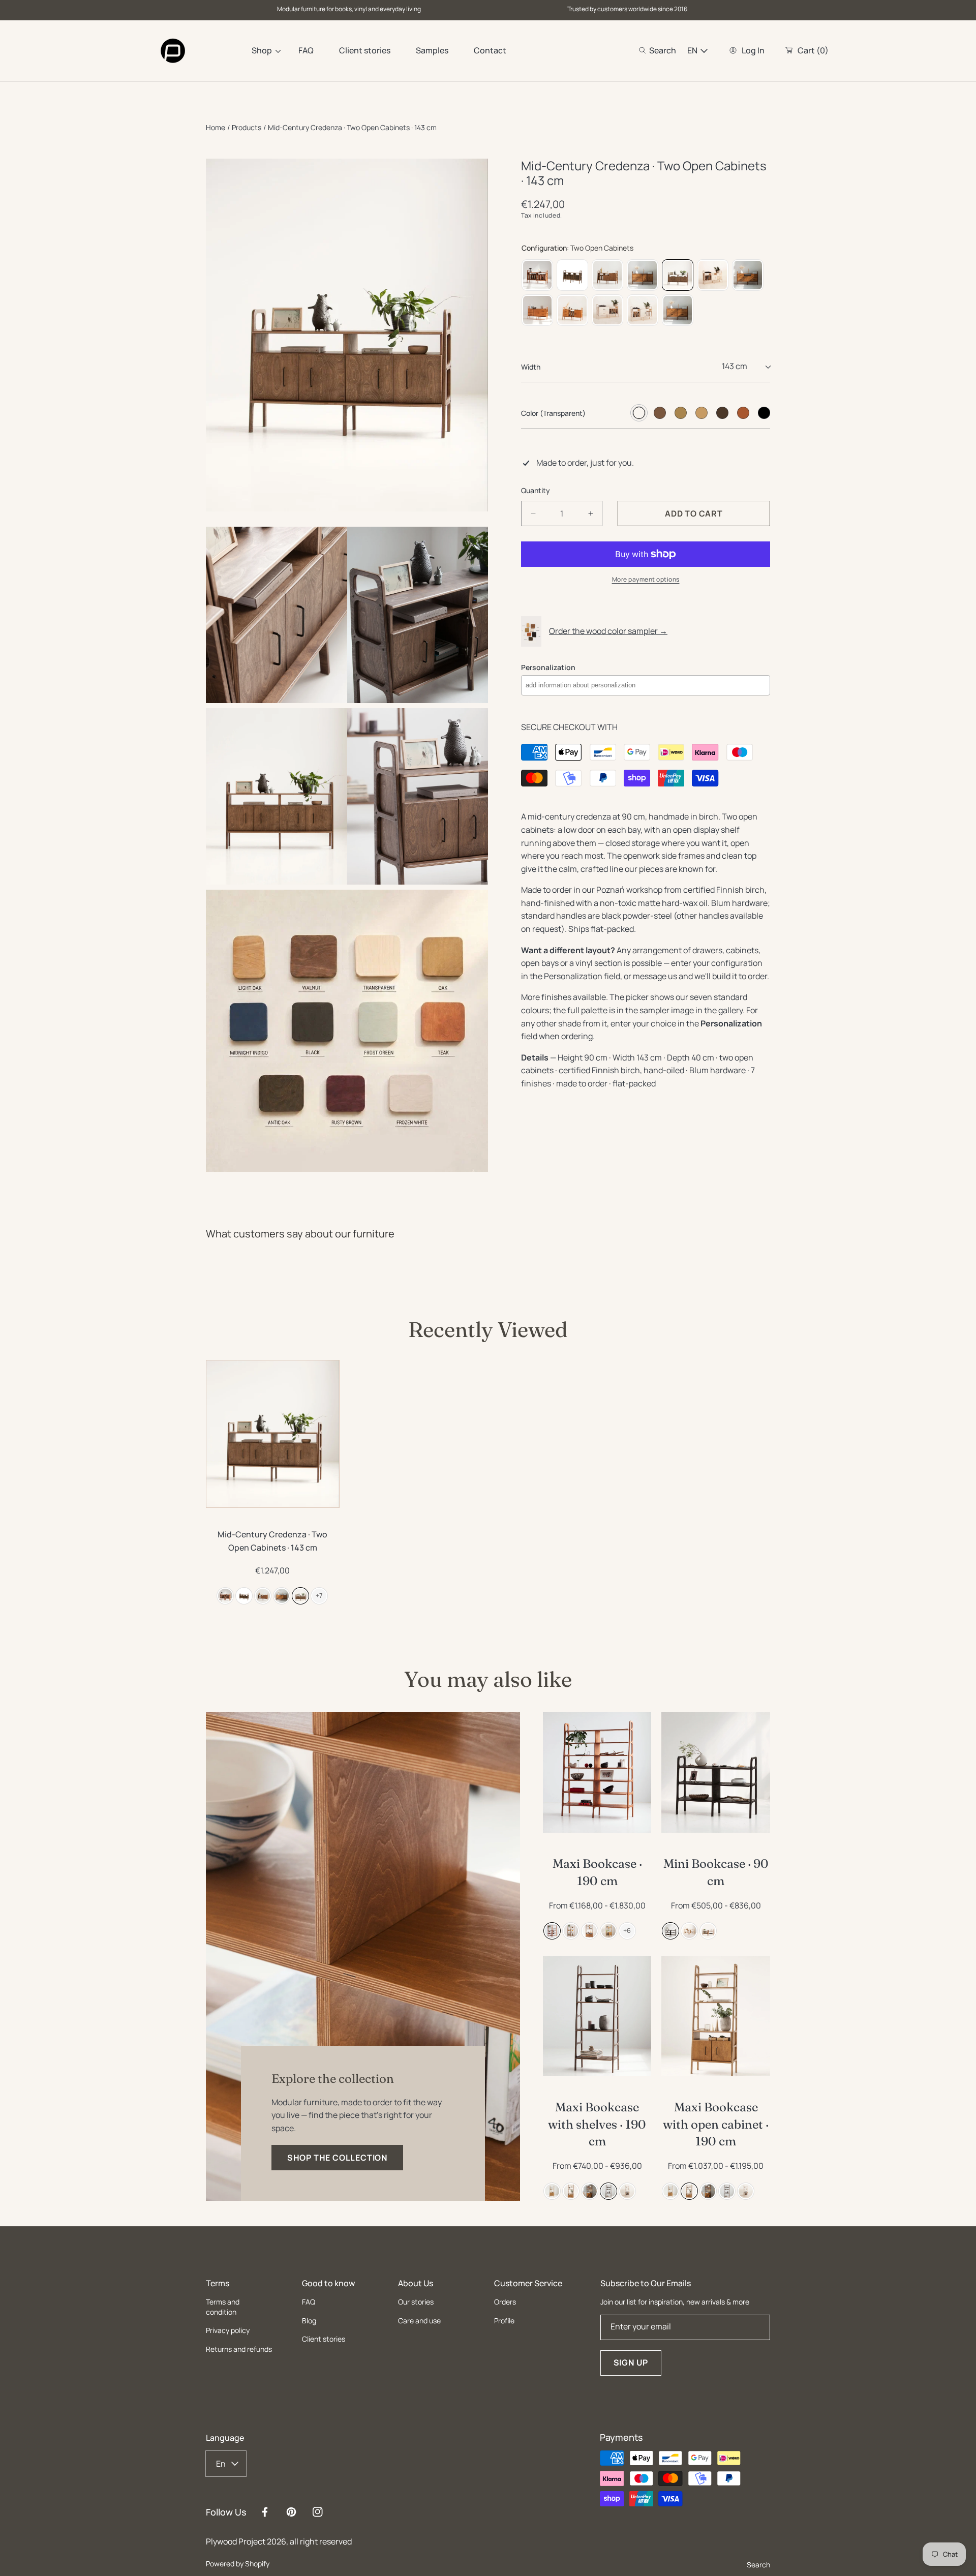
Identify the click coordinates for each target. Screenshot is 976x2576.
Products (247, 127)
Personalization (548, 667)
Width (531, 367)
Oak (681, 413)
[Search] (645, 50)
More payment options (646, 579)
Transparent (639, 413)
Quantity (536, 490)
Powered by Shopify (238, 2564)
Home (216, 127)
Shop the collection (337, 2158)
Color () (553, 413)
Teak (743, 413)
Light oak (701, 413)
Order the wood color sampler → (608, 631)
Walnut (660, 413)
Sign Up (631, 2362)
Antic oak (722, 413)
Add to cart (597, 1820)
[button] (658, 50)
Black (764, 413)
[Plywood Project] (173, 51)
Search (758, 2565)
